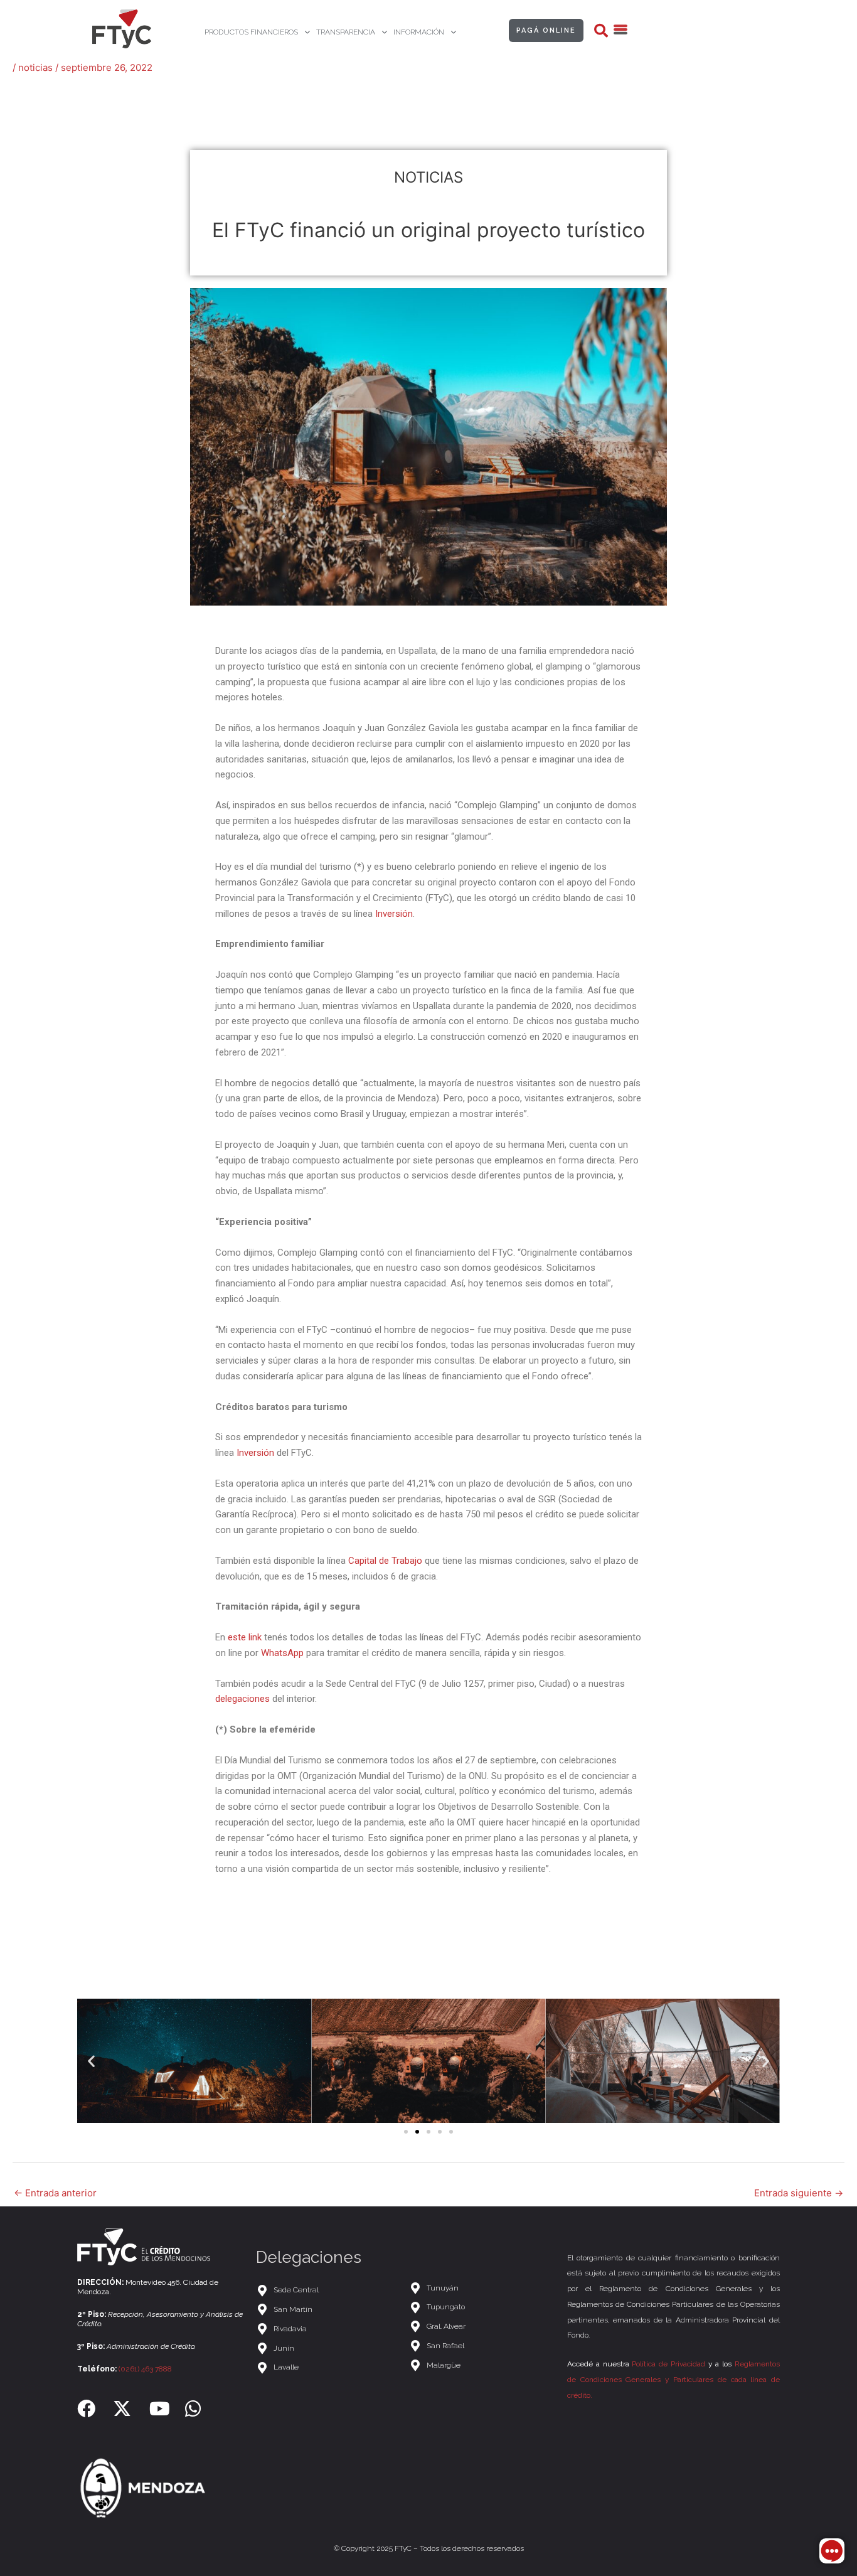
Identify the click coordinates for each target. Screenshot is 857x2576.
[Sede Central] (326, 2290)
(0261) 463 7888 (145, 2369)
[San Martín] (326, 2310)
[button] (601, 31)
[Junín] (326, 2349)
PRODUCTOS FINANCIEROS (251, 32)
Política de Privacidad (668, 2364)
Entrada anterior (55, 2193)
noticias (35, 67)
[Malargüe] (482, 2365)
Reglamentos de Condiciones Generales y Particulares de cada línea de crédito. (673, 2380)
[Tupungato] (482, 2307)
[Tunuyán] (482, 2288)
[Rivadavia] (326, 2329)
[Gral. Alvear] (482, 2327)
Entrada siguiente (799, 2193)
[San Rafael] (482, 2346)
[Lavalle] (326, 2367)
